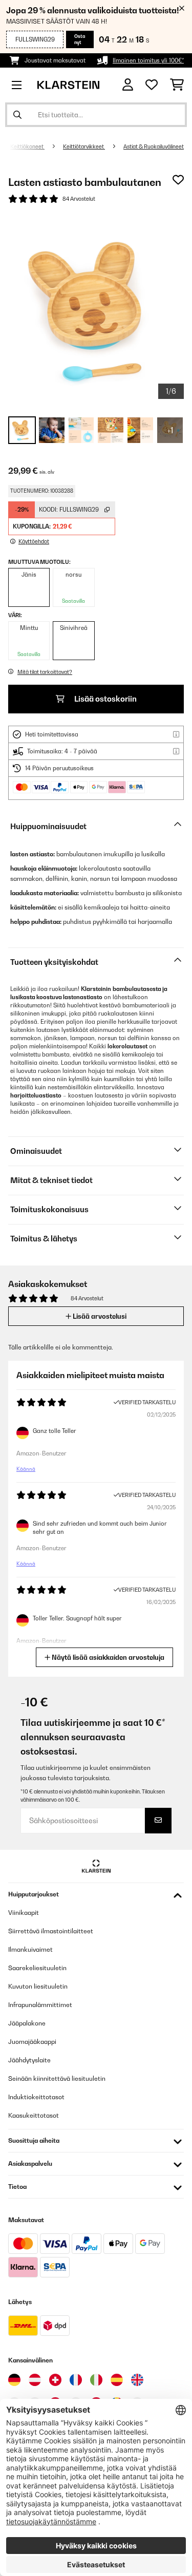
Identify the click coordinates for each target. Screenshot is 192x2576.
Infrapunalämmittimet (40, 2005)
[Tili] (128, 85)
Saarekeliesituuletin (37, 1968)
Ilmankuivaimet (30, 1949)
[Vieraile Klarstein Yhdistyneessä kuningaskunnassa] (137, 2380)
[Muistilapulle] (178, 180)
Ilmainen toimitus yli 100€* (148, 60)
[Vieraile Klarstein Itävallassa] (35, 2380)
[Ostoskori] (177, 85)
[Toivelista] (152, 85)
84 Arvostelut (79, 199)
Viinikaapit (24, 1913)
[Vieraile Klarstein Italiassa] (96, 2380)
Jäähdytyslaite (29, 2060)
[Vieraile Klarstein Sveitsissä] (55, 2380)
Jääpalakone (27, 2023)
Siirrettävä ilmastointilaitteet (51, 1931)
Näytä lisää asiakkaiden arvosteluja (107, 1657)
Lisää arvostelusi (99, 1316)
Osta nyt (80, 39)
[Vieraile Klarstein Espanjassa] (117, 2380)
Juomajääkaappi (32, 2042)
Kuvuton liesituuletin (38, 1986)
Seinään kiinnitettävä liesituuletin (57, 2078)
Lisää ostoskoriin (105, 699)
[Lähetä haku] (17, 115)
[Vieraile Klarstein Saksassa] (14, 2380)
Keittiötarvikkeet (84, 146)
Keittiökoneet (27, 146)
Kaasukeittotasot (34, 2115)
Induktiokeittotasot (36, 2097)
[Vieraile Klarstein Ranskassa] (76, 2380)
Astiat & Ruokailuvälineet (154, 146)
